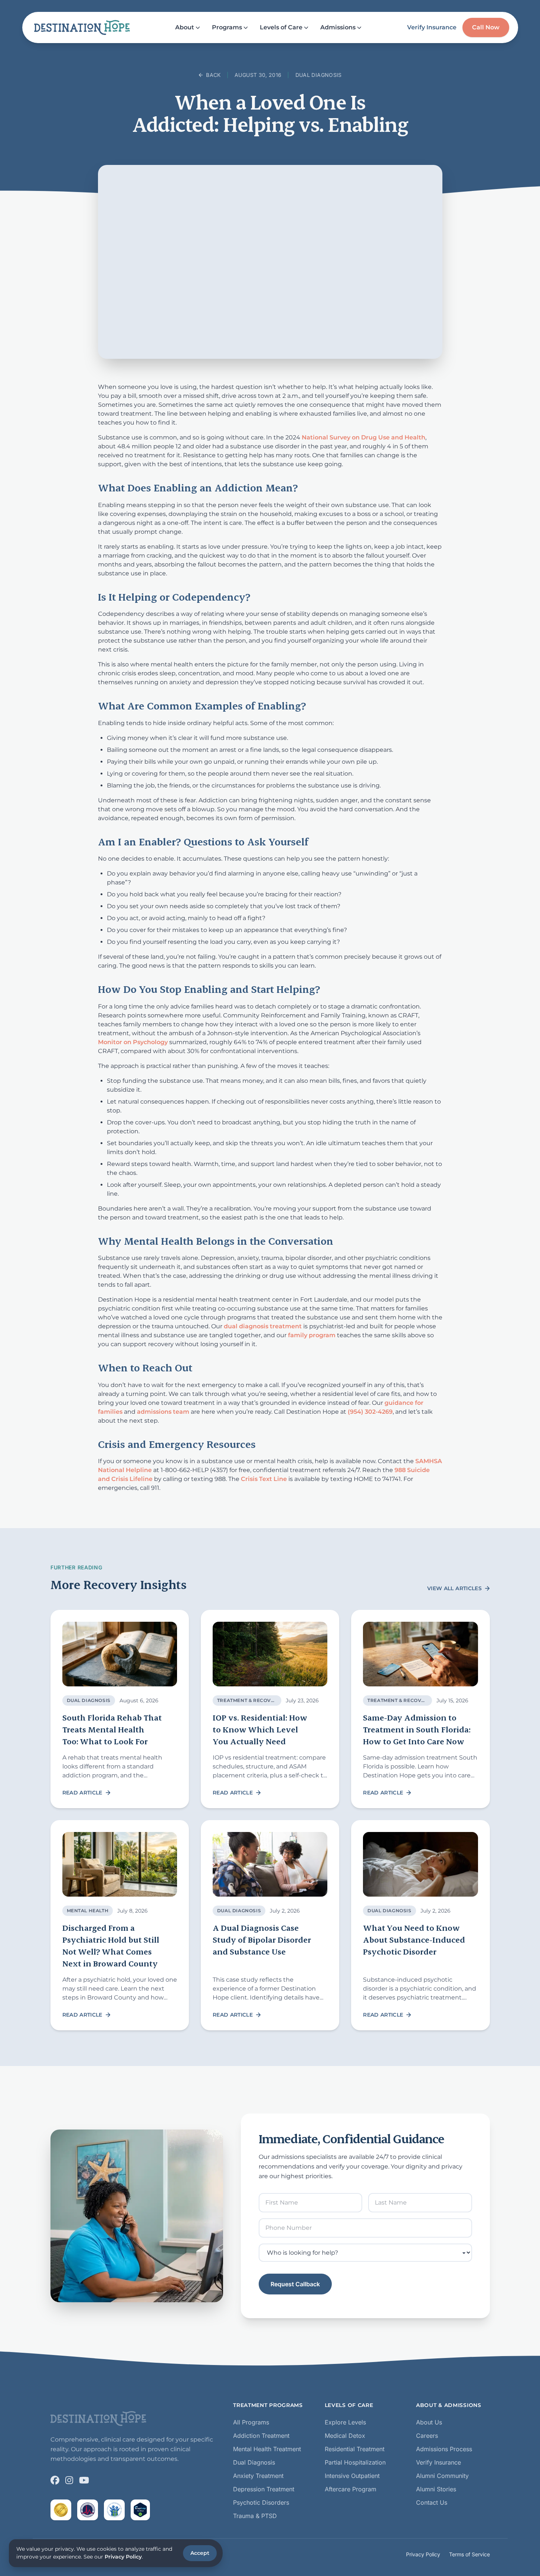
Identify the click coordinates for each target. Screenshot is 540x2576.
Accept (200, 2553)
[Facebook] (55, 2480)
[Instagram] (69, 2480)
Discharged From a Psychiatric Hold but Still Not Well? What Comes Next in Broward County (111, 1945)
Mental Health (88, 1911)
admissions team (163, 1412)
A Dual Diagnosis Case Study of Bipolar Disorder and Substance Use (262, 1940)
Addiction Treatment (261, 2436)
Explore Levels (345, 2422)
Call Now (486, 27)
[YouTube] (84, 2480)
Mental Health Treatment (267, 2449)
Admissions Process (444, 2449)
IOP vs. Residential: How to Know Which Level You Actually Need (260, 1729)
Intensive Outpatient (352, 2476)
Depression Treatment (264, 2489)
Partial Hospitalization (355, 2462)
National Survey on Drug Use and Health (364, 437)
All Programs (251, 2422)
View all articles (454, 1588)
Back (213, 75)
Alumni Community (442, 2476)
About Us (429, 2422)
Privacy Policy (423, 2554)
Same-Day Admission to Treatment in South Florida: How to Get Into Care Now (417, 1729)
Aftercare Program (351, 2489)
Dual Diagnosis (318, 75)
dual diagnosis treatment (263, 1326)
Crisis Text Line (264, 1479)
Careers (427, 2436)
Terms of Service (469, 2554)
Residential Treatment (355, 2449)
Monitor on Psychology (133, 1042)
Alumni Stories (436, 2489)
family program (312, 1335)
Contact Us (432, 2502)
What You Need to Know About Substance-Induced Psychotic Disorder (414, 1940)
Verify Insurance (432, 27)
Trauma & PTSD (255, 2516)
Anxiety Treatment (258, 2476)
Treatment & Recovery (249, 1700)
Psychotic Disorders (261, 2502)
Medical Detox (345, 2436)
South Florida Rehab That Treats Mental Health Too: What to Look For (112, 1729)
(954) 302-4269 (370, 1412)
